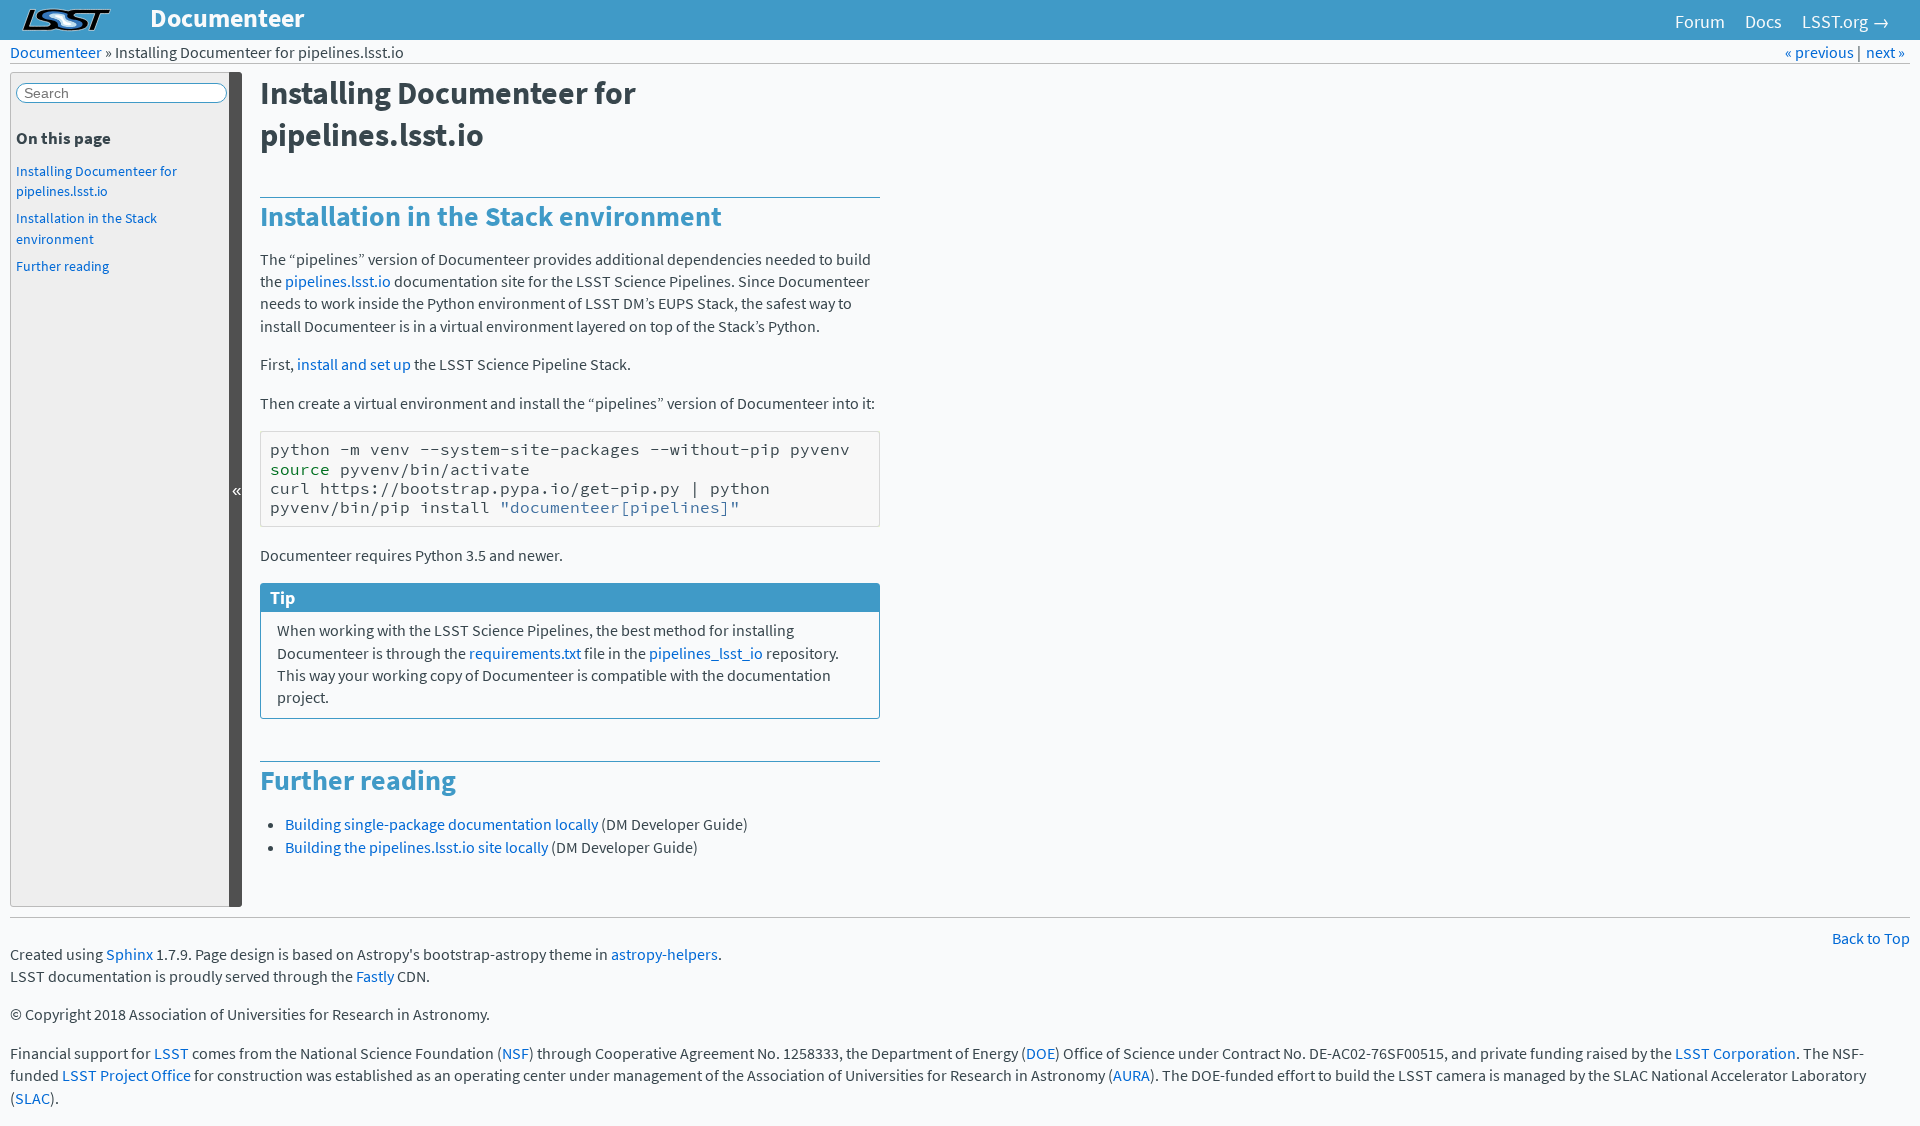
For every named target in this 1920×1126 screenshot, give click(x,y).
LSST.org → (1846, 22)
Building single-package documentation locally (441, 824)
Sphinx (129, 954)
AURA (1131, 1075)
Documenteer (56, 52)
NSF (515, 1053)
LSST (171, 1053)
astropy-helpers (664, 954)
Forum (1700, 22)
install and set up (354, 364)
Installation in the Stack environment (86, 228)
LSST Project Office (126, 1075)
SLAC (32, 1098)
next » (1885, 52)
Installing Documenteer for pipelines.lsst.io (96, 181)
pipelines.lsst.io (338, 281)
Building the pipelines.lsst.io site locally (416, 847)
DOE (1040, 1053)
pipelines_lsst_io (706, 653)
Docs (1763, 22)
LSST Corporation (1735, 1053)
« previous (1821, 52)
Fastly (375, 976)
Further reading (62, 266)
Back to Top (1871, 938)
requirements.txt (525, 653)
